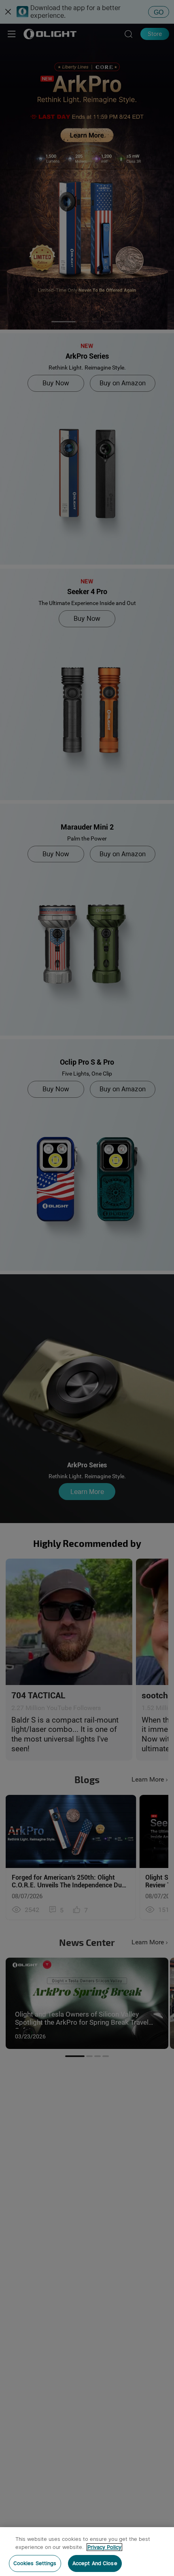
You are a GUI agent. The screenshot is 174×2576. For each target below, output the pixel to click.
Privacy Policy (104, 2547)
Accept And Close (95, 2563)
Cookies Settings (35, 2563)
